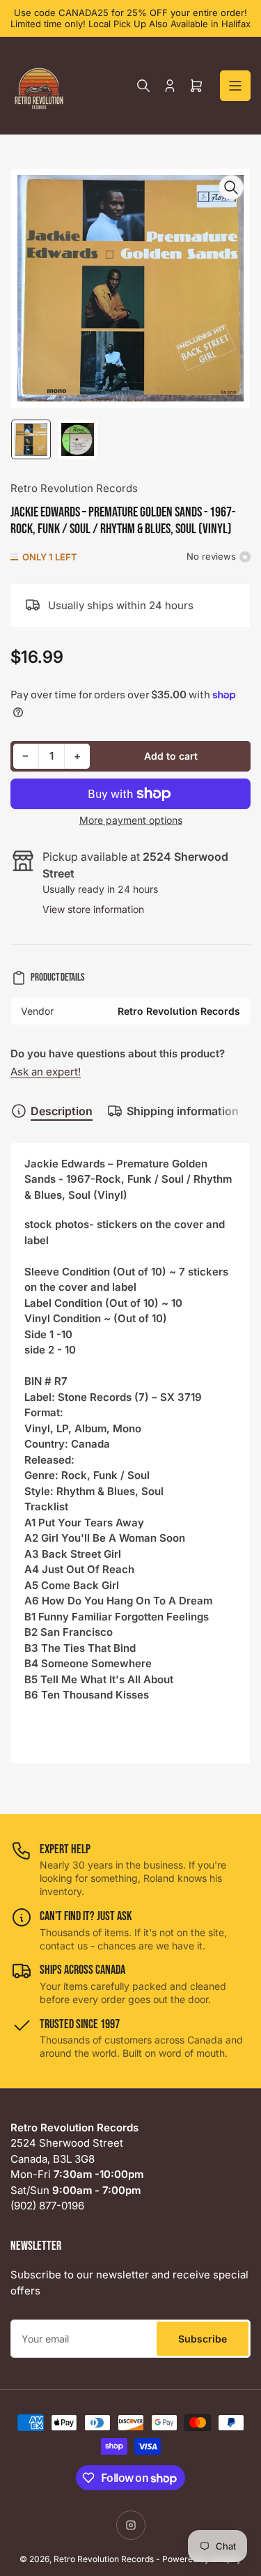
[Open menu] (235, 86)
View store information (93, 909)
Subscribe (203, 2339)
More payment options (131, 820)
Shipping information (183, 1111)
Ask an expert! (46, 1072)
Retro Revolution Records (74, 488)
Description (62, 1111)
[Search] (143, 86)
